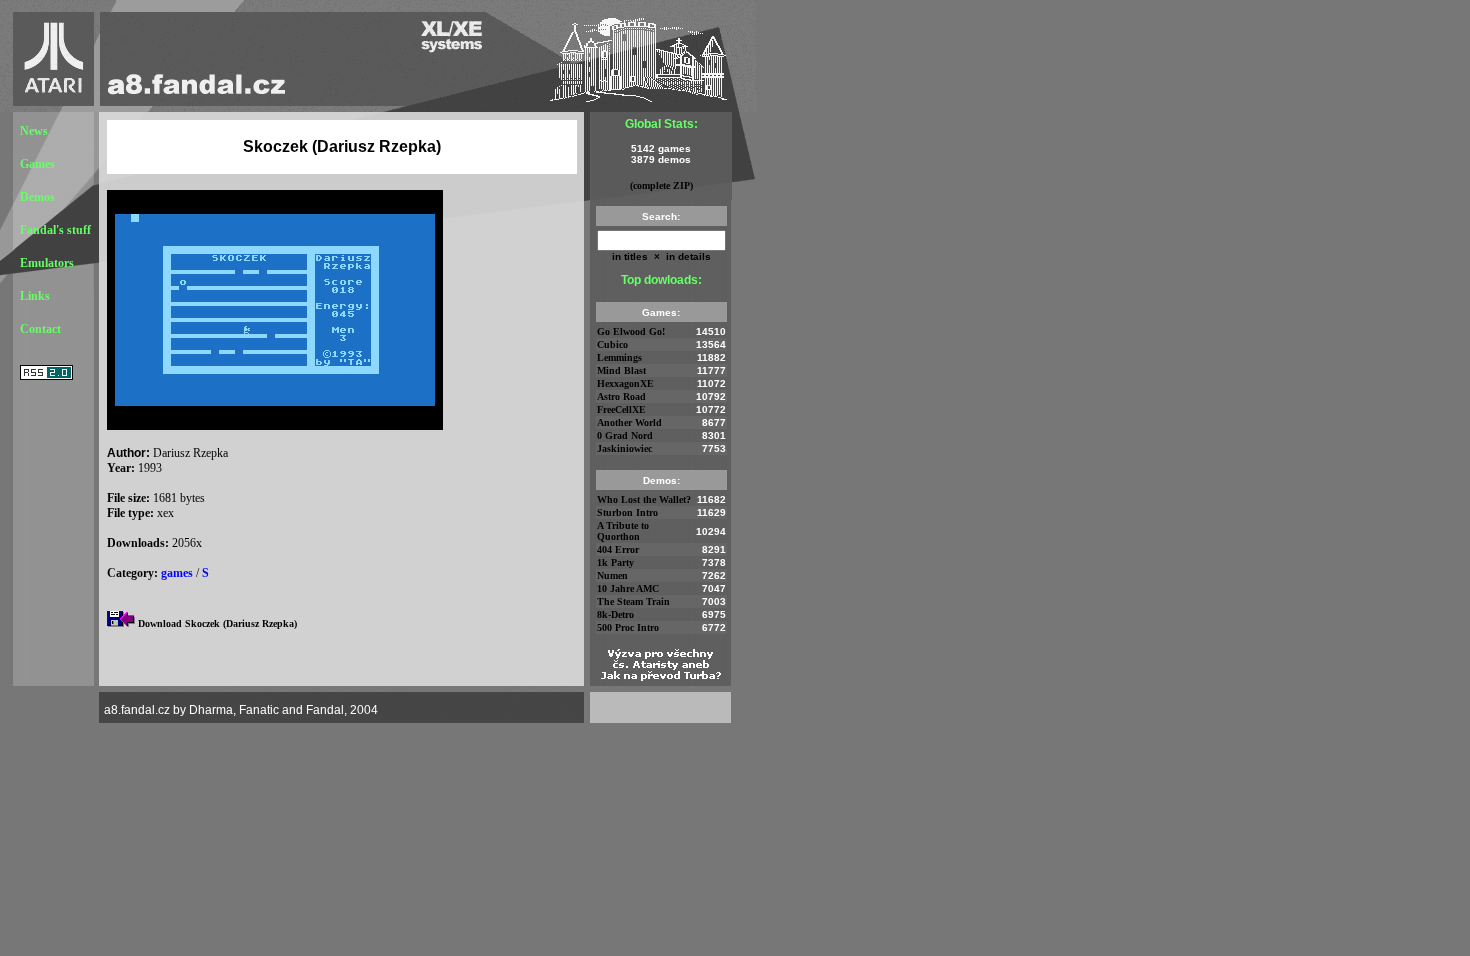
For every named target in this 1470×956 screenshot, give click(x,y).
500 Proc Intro (628, 627)
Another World (629, 422)
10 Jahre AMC (628, 588)
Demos (37, 197)
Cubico (612, 344)
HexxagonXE (625, 383)
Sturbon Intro (627, 512)
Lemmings (619, 357)
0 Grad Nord (625, 435)
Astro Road (621, 396)
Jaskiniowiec (624, 448)
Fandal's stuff (55, 230)
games (177, 573)
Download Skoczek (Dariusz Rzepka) (217, 623)
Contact (40, 329)
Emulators (47, 263)
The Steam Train (633, 601)
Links (35, 296)
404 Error (618, 549)
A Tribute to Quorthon (623, 531)
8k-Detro (615, 614)
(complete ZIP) (661, 185)
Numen (612, 575)
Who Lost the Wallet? (644, 499)
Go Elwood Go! (631, 331)
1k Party (615, 562)
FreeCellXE (621, 409)
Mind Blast (621, 370)
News (34, 131)
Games (37, 164)
